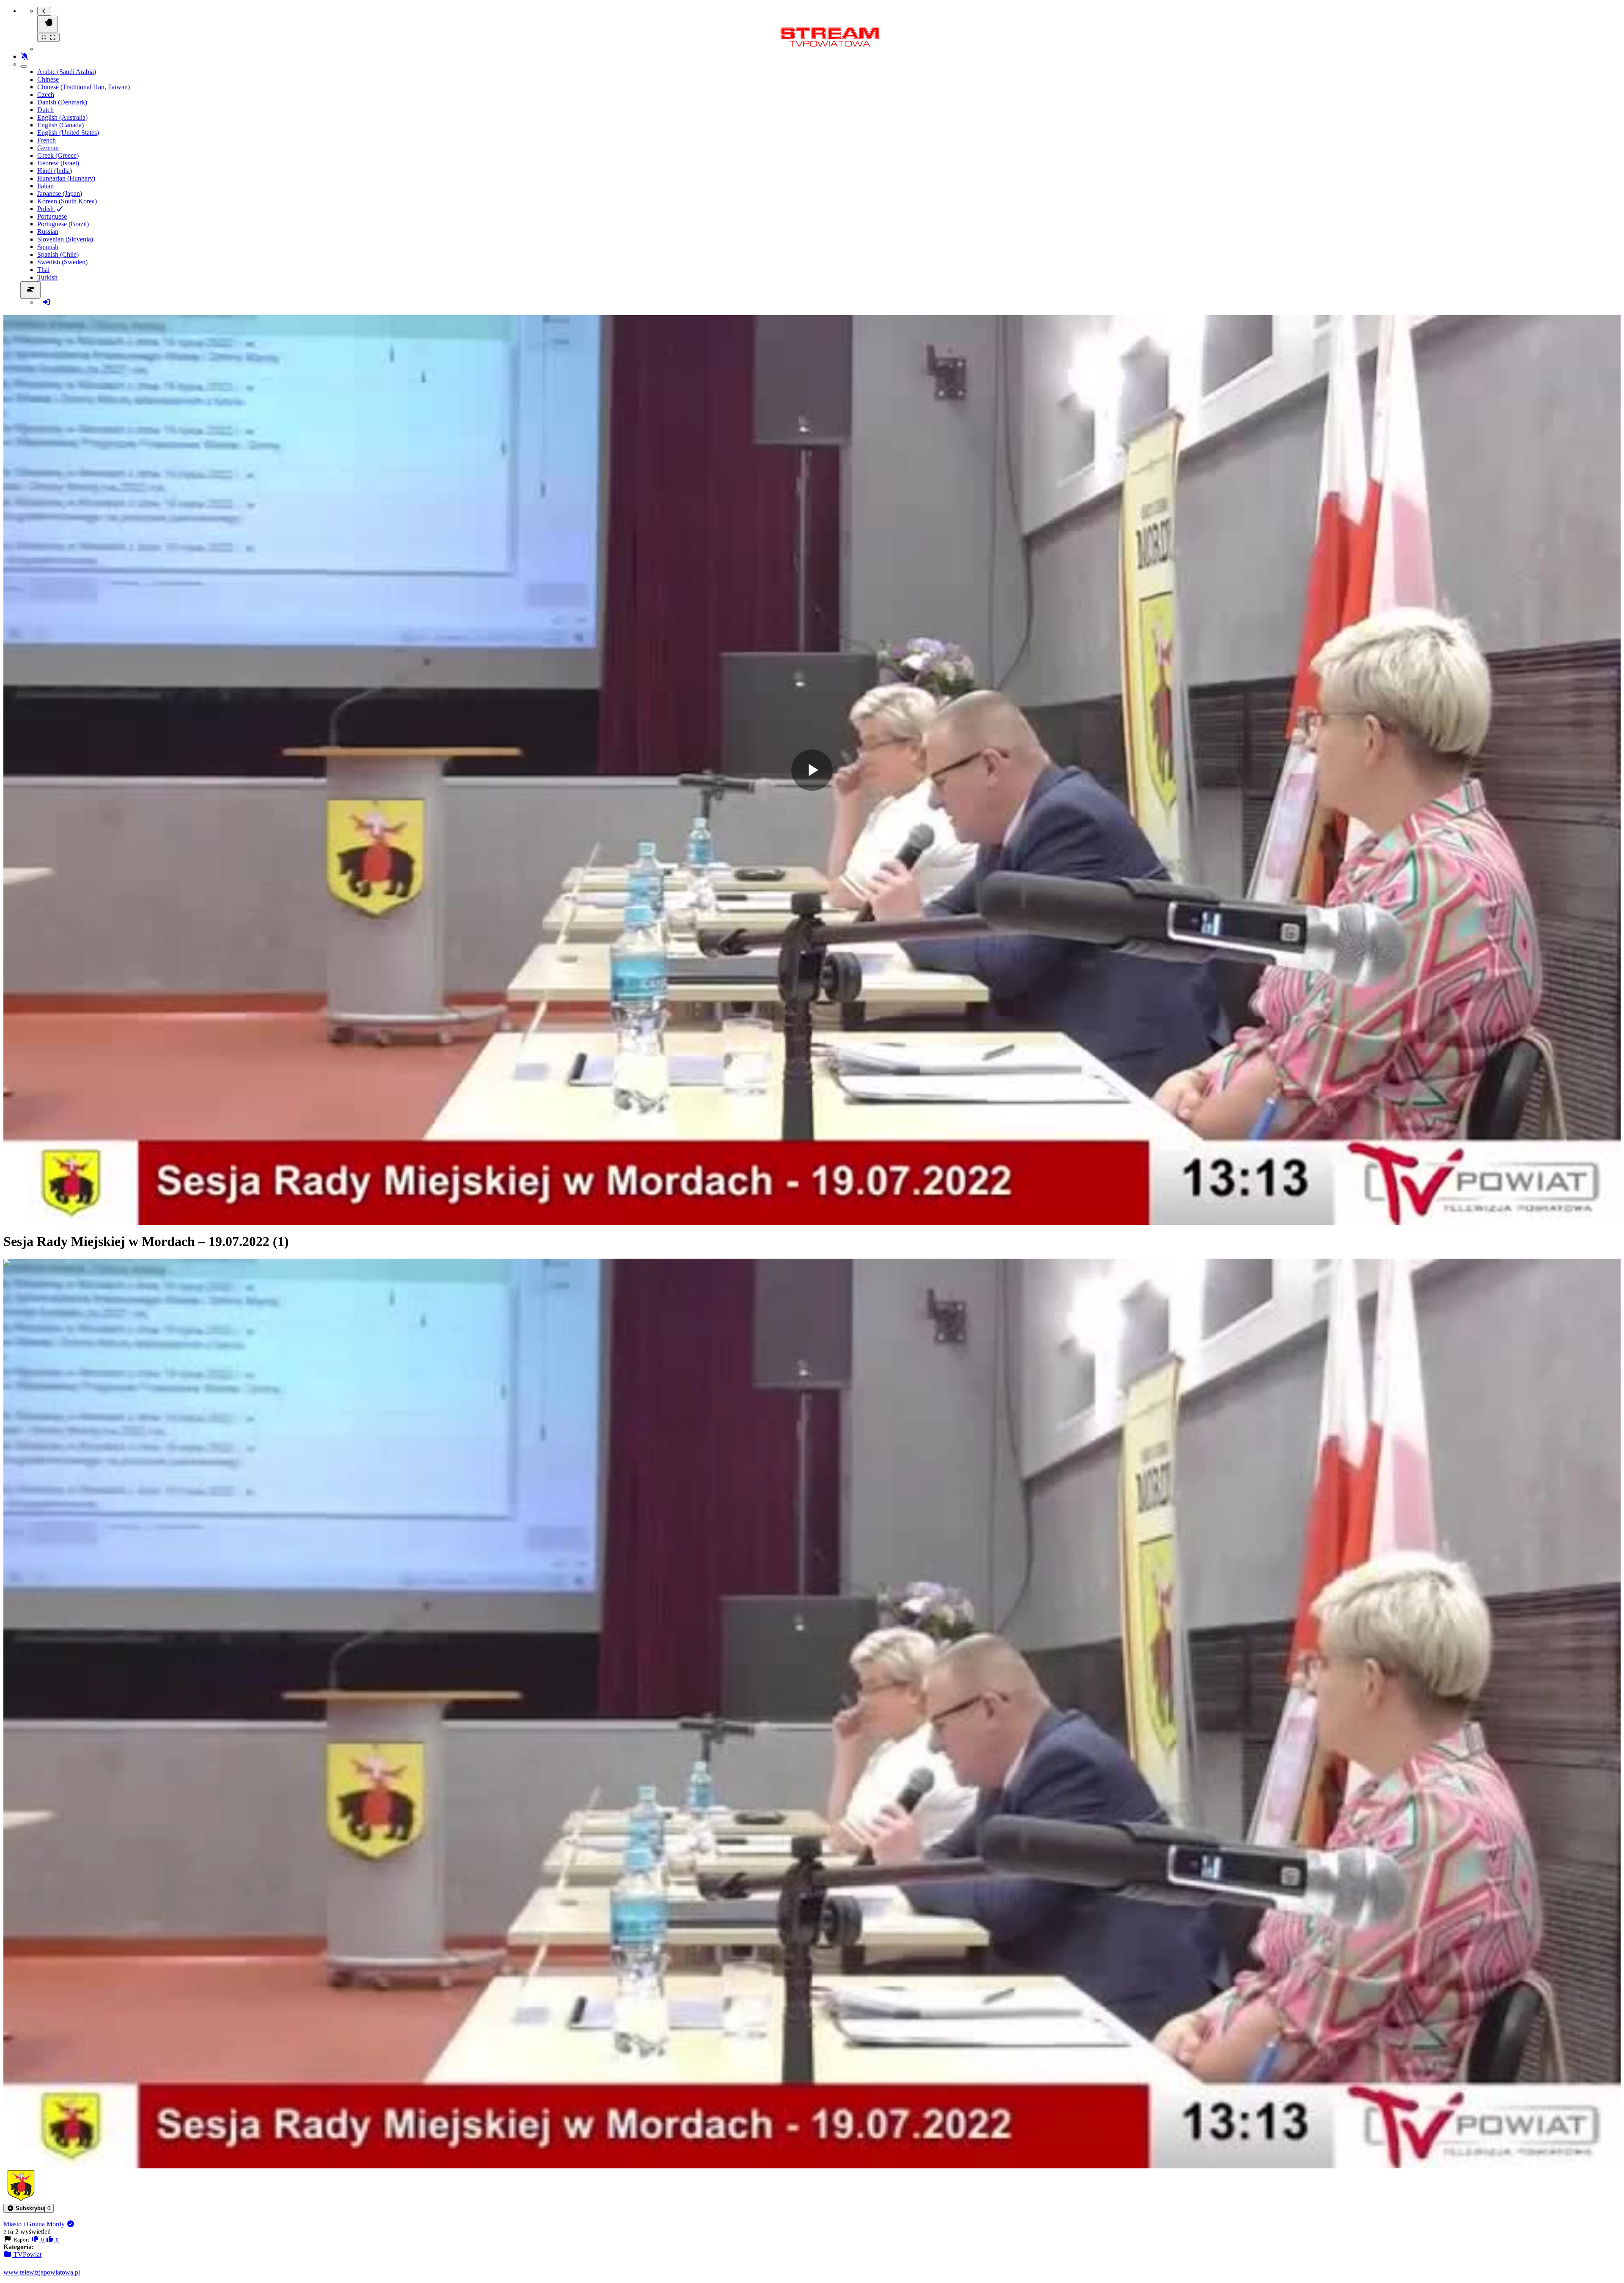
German (48, 148)
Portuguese (52, 216)
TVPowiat (27, 2254)
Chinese (48, 79)
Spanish (48, 247)
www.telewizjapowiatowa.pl (42, 2272)
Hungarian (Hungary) (66, 178)
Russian (48, 232)
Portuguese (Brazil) (63, 224)
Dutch (45, 110)
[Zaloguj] (47, 302)
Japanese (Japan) (60, 193)
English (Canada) (60, 125)
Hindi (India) (55, 171)
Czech (46, 95)
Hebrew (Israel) (58, 163)
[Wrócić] (44, 11)
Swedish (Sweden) (62, 262)
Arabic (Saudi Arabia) (67, 72)
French (47, 140)
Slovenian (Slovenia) (65, 239)
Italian (45, 186)
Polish (46, 209)
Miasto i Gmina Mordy (35, 2224)
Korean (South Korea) (67, 201)
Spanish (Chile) (58, 254)
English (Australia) (62, 117)
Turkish (47, 277)
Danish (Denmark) (62, 102)
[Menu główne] (47, 24)
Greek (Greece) (58, 155)
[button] (29, 2208)
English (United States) (68, 133)
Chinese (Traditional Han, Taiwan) (84, 87)
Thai (43, 270)
